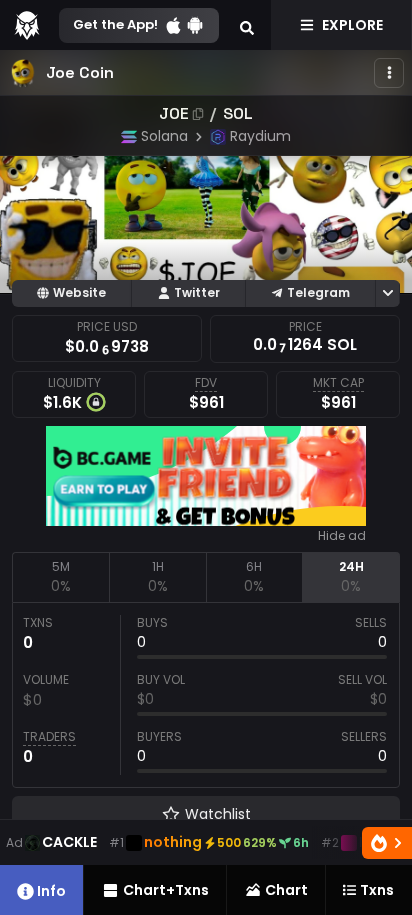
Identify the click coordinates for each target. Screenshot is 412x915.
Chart (286, 890)
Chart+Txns (166, 890)
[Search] (247, 25)
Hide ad (342, 536)
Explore (352, 25)
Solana (164, 136)
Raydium (260, 136)
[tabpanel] (206, 695)
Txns (377, 890)
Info (51, 891)
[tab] (60, 577)
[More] (389, 73)
